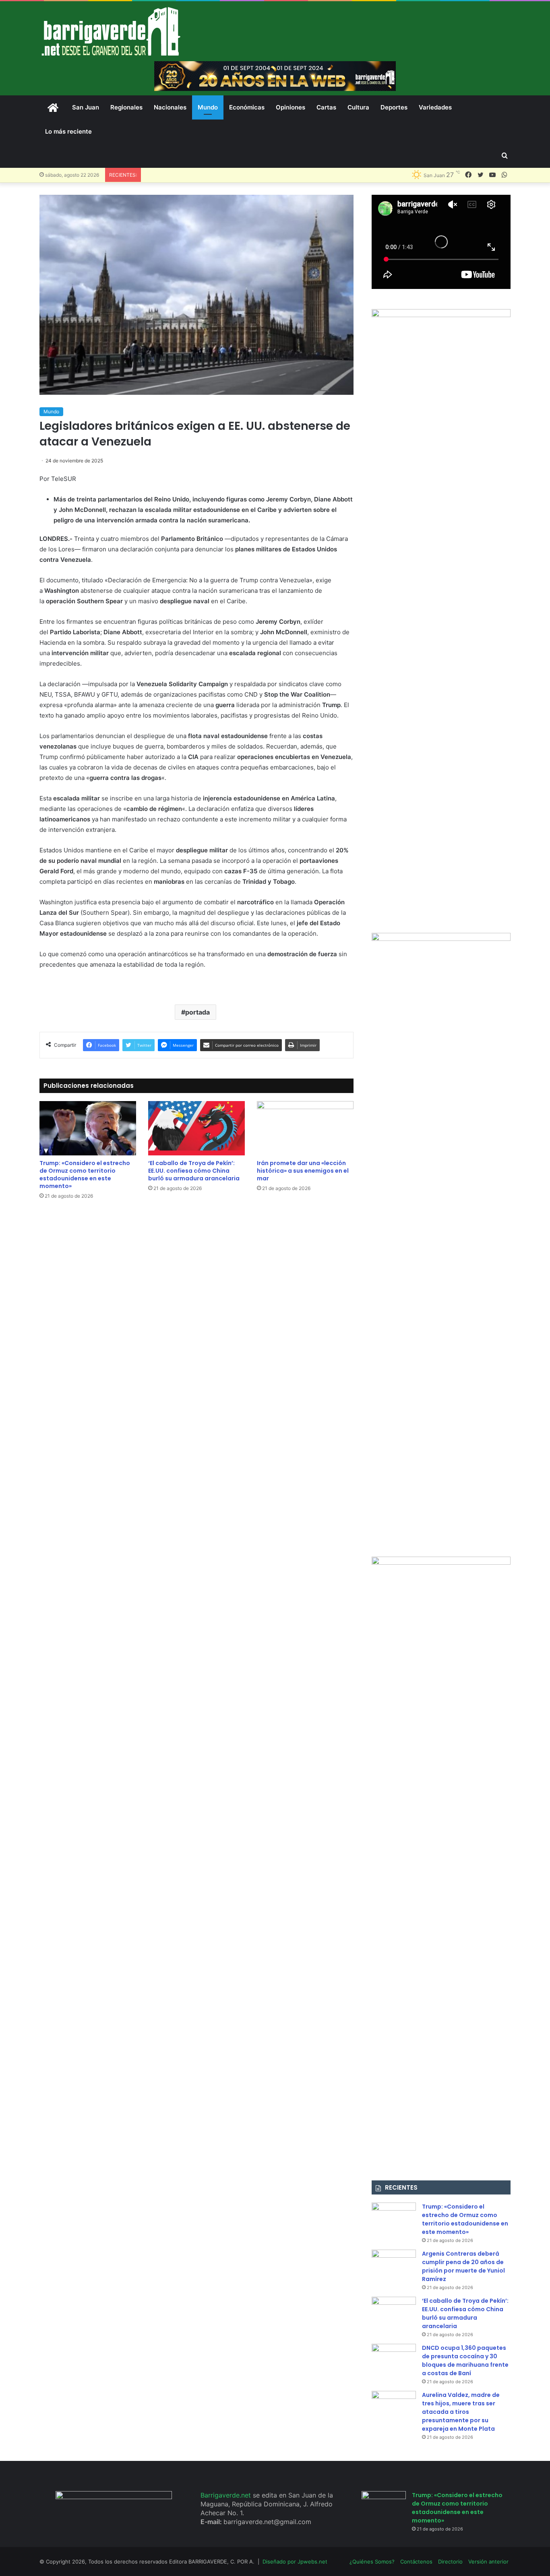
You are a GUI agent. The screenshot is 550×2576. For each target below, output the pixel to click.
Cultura (358, 107)
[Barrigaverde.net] (111, 31)
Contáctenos (416, 2562)
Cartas (326, 107)
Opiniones (291, 107)
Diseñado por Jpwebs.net (295, 2562)
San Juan (86, 107)
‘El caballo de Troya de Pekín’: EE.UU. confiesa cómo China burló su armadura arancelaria (194, 1171)
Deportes (394, 107)
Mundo (208, 107)
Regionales (126, 107)
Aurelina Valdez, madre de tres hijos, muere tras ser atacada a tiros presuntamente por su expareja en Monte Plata (461, 2412)
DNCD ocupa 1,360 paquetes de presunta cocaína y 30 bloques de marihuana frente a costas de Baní (465, 2360)
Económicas (247, 107)
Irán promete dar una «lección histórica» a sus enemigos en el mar (303, 1171)
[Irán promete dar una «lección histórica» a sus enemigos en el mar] (305, 1128)
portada (197, 1012)
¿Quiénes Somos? (372, 2562)
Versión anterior (488, 2562)
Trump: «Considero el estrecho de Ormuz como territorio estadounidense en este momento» (85, 1175)
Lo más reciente (68, 131)
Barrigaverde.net (227, 2495)
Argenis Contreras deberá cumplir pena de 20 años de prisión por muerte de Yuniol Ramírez (463, 2266)
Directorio (450, 2562)
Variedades (435, 107)
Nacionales (170, 107)
